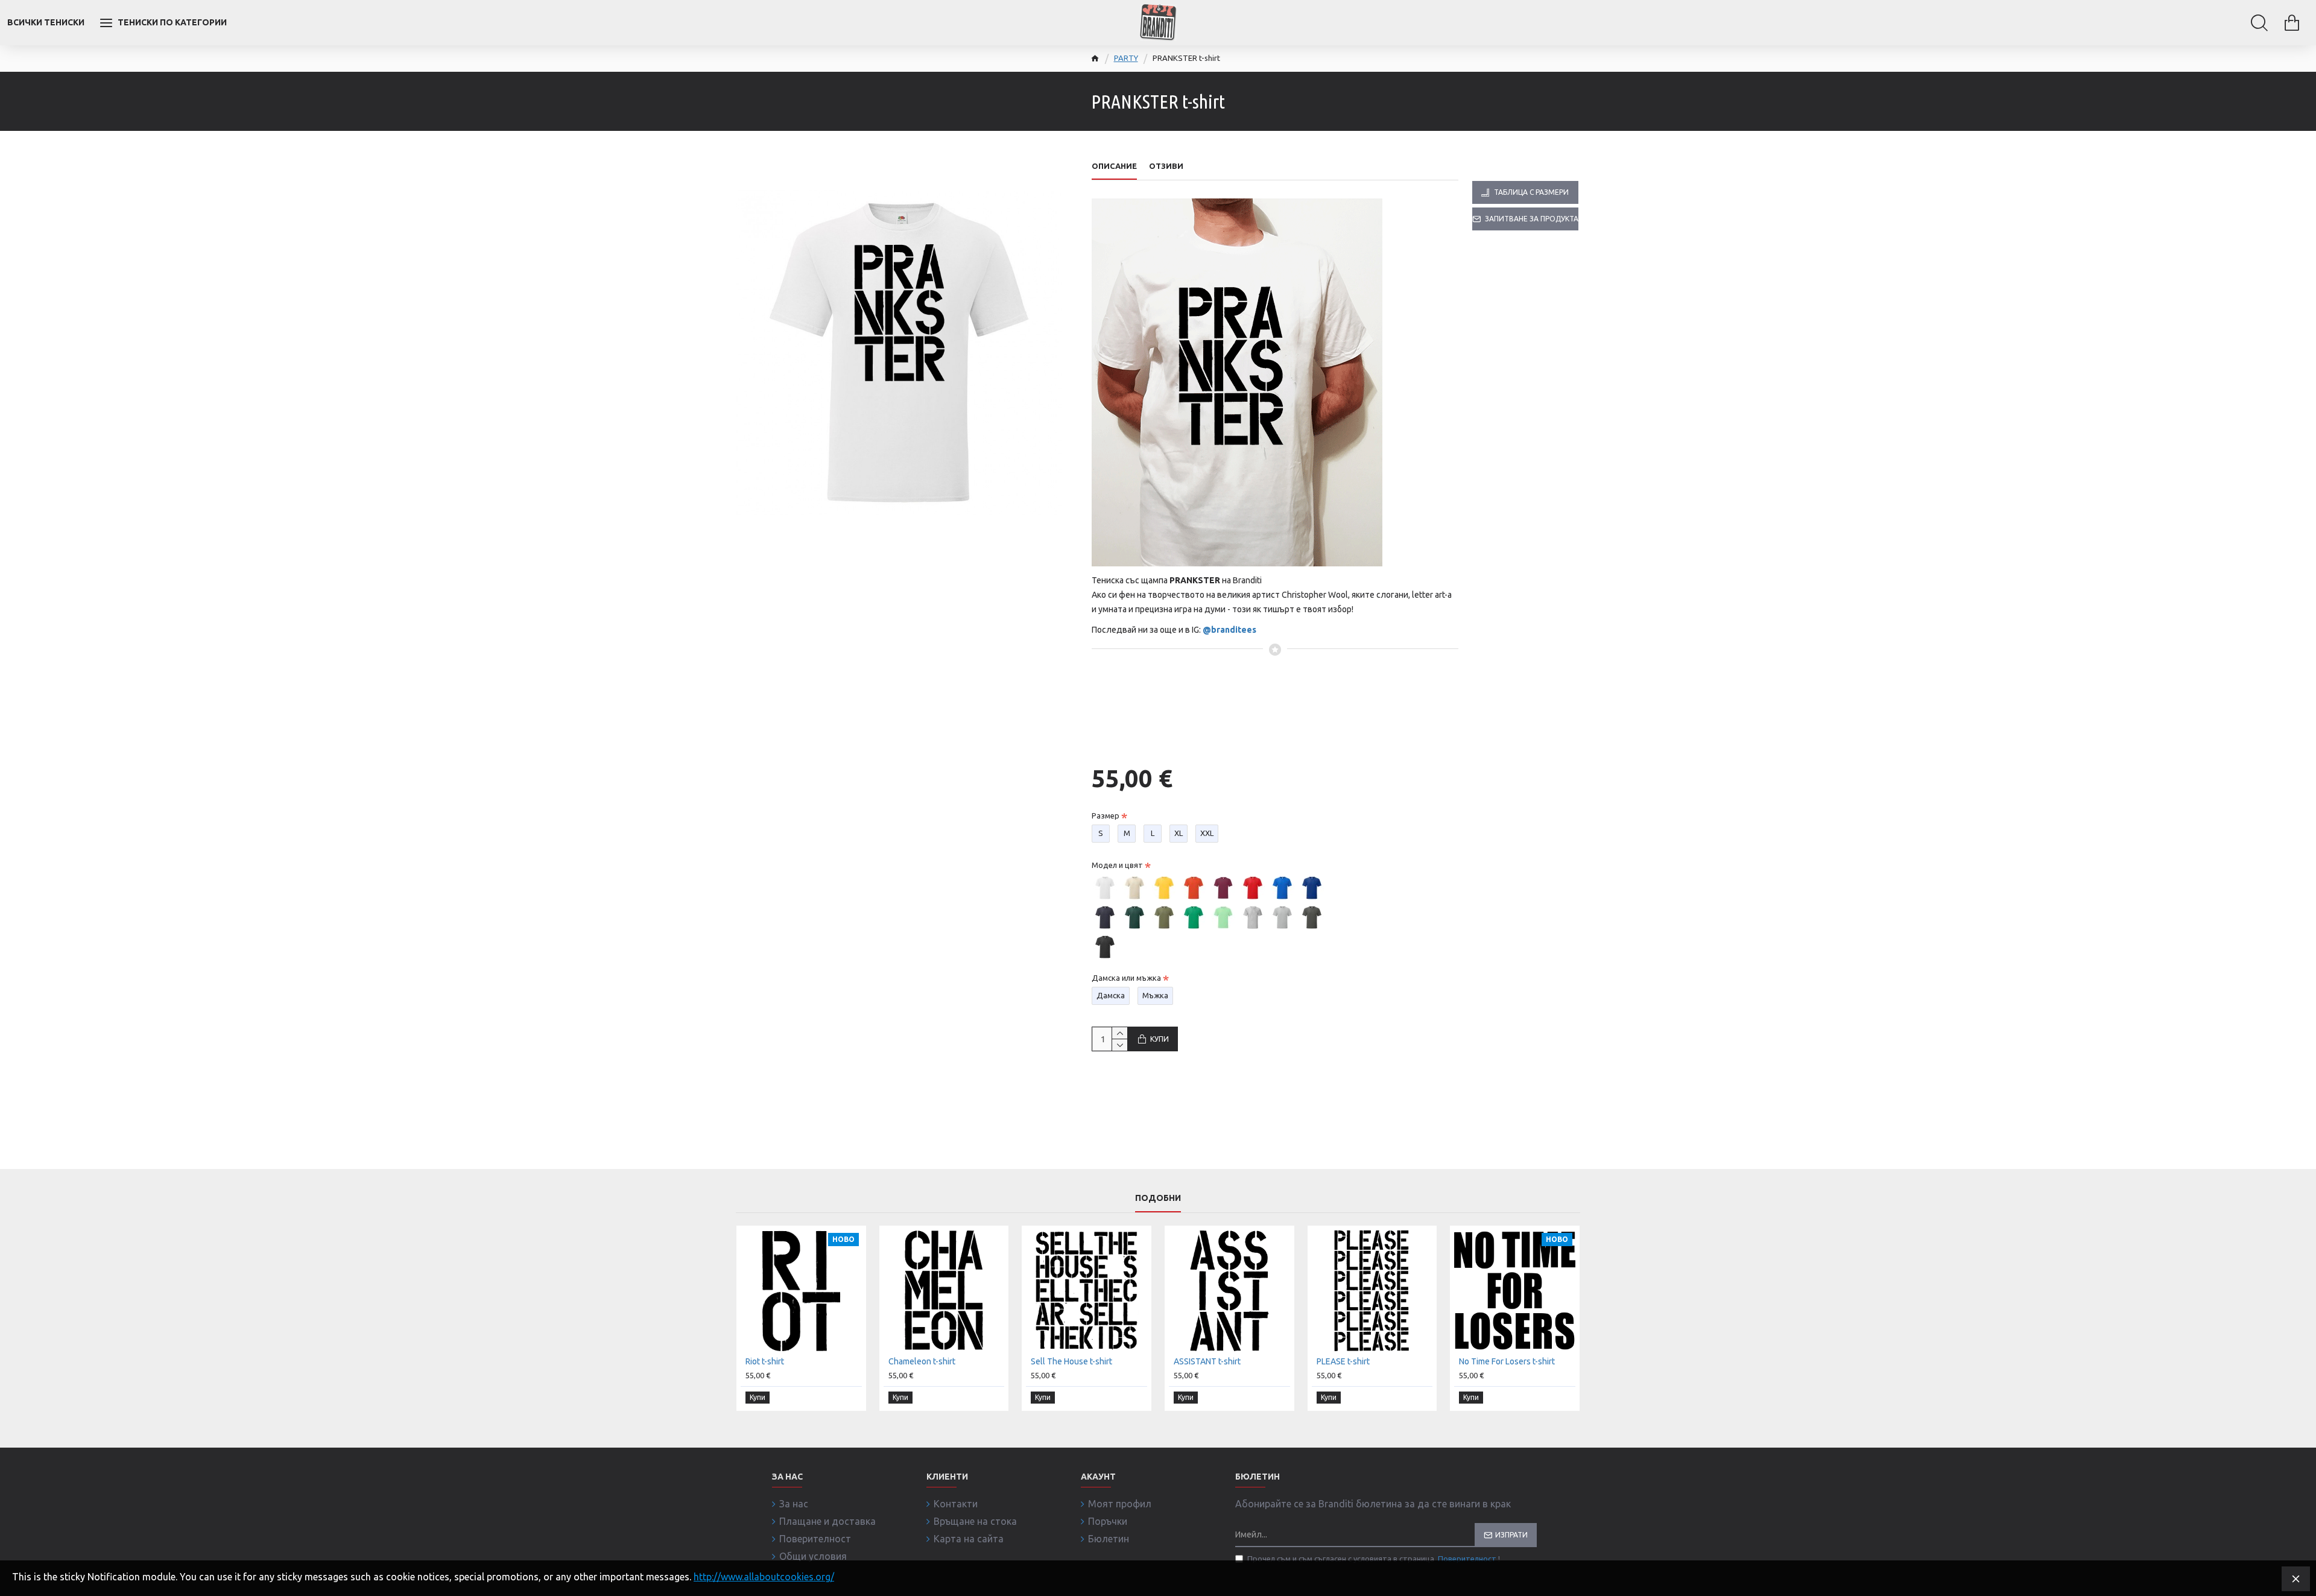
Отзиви (1166, 166)
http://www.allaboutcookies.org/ (764, 1577)
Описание (1114, 166)
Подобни (1158, 1198)
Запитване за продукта (1532, 219)
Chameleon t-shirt (922, 1361)
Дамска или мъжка (1126, 978)
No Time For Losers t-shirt (1507, 1361)
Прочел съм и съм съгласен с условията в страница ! (1374, 1559)
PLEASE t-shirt (1343, 1361)
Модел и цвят (1117, 865)
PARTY (1126, 58)
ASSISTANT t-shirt (1207, 1361)
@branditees (1229, 630)
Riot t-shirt (765, 1361)
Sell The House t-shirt (1071, 1361)
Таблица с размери (1531, 192)
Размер (1106, 815)
